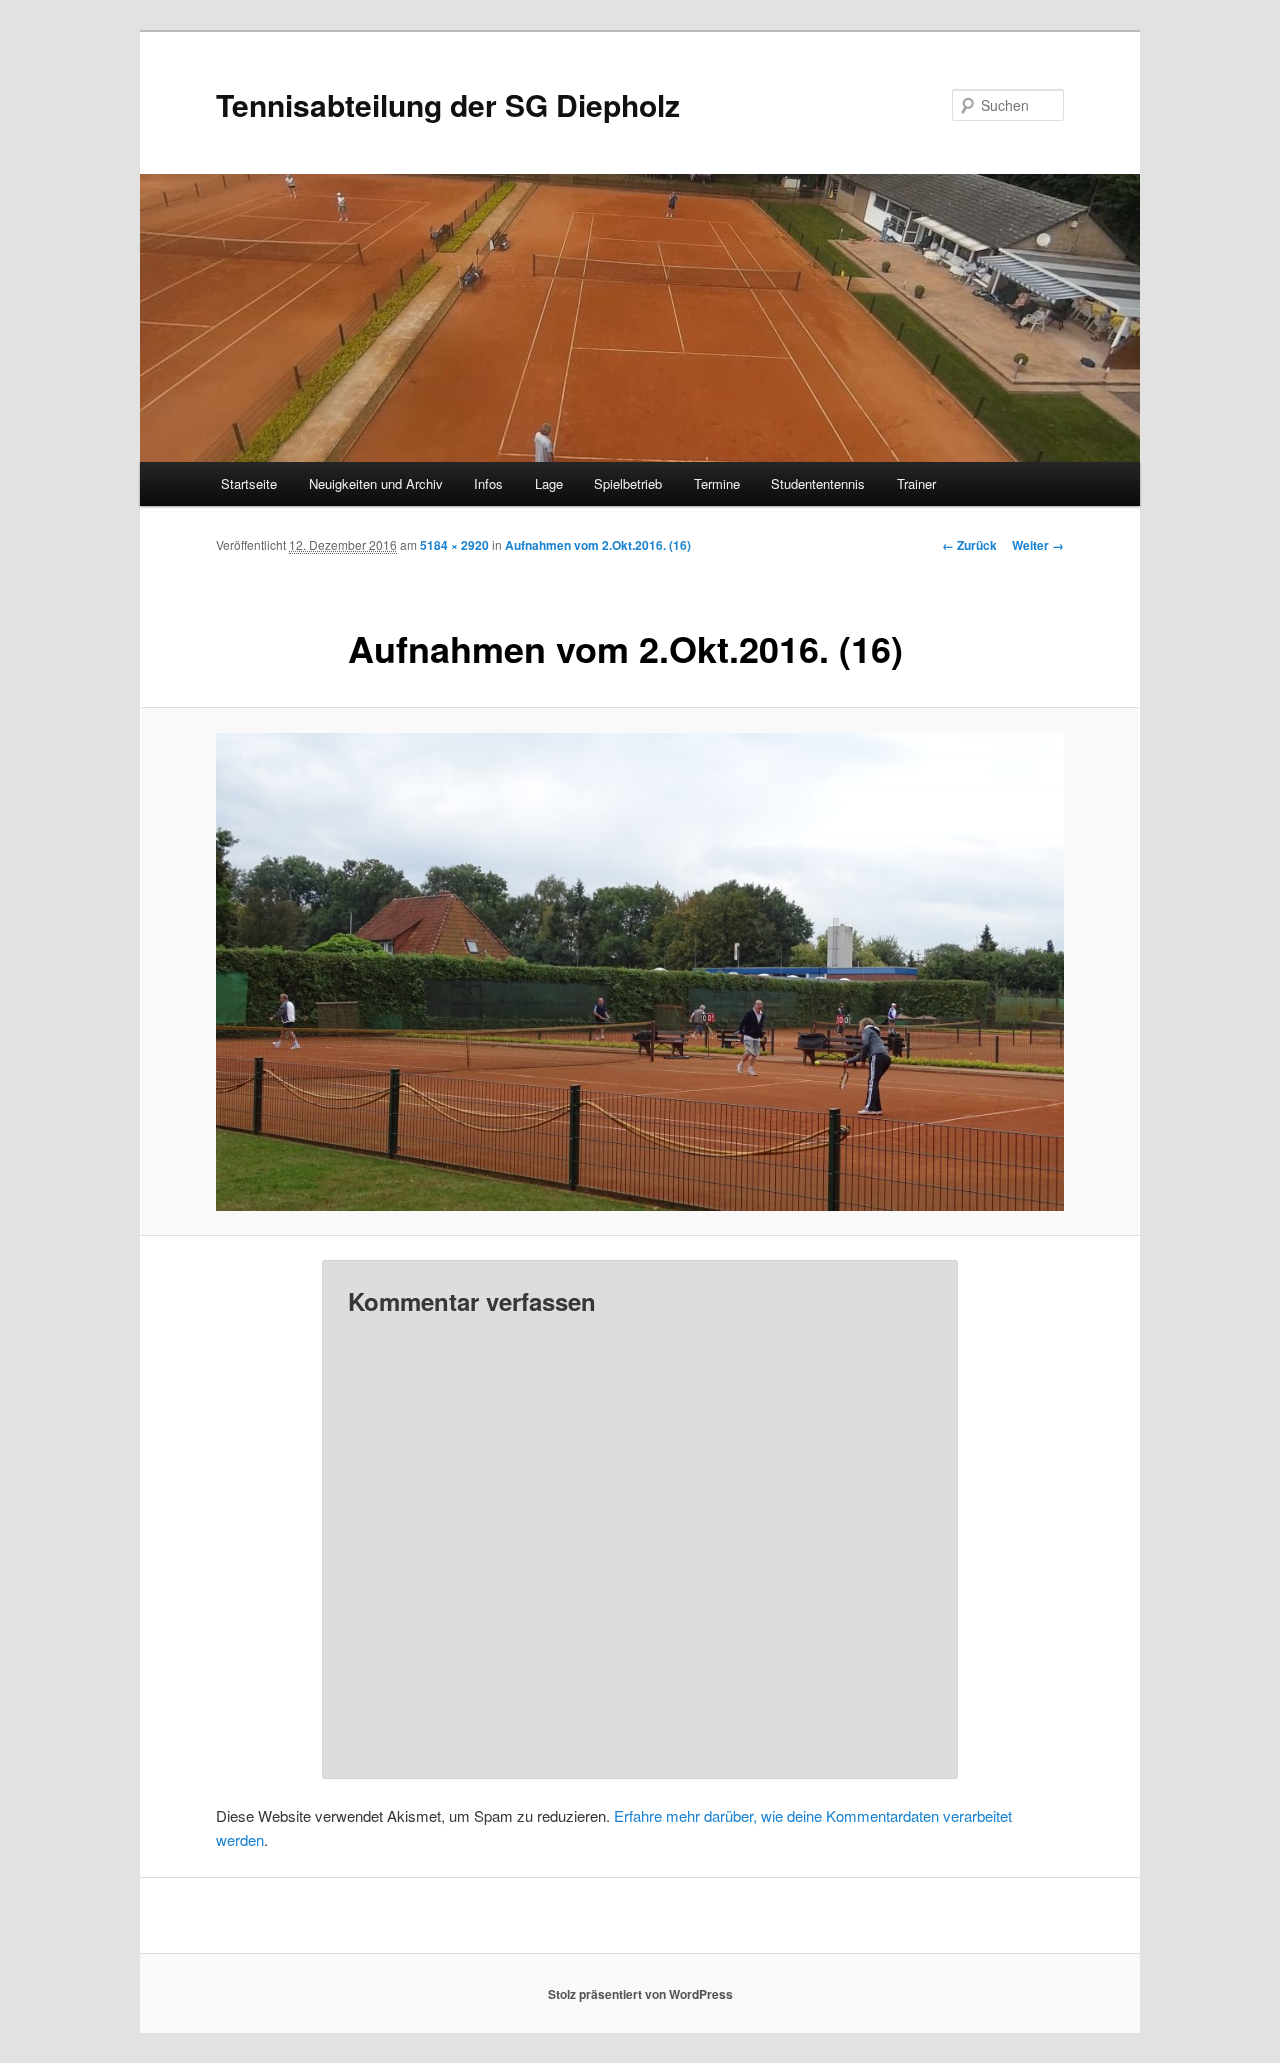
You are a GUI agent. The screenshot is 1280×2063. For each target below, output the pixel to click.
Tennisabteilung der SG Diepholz (448, 104)
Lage (549, 483)
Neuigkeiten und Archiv (376, 483)
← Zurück (969, 545)
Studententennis (818, 483)
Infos (488, 483)
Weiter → (1038, 545)
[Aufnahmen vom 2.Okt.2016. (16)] (640, 972)
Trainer (916, 483)
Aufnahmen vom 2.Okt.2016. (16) (598, 545)
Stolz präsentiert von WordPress (640, 1994)
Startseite (249, 483)
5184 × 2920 (454, 545)
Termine (717, 483)
